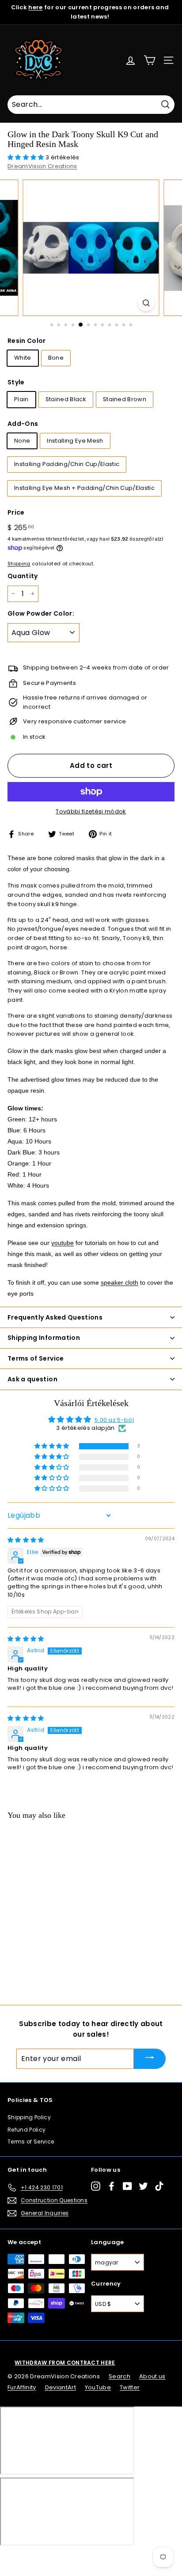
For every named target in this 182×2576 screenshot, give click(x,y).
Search (119, 2376)
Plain (21, 399)
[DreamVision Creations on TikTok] (159, 2186)
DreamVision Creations (42, 166)
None (22, 441)
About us (152, 2376)
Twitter (130, 2387)
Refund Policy (27, 2130)
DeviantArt (61, 2387)
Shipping (19, 564)
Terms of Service (31, 2142)
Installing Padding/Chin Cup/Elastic (67, 464)
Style (16, 382)
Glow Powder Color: (41, 613)
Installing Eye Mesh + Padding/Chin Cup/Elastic (84, 488)
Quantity (23, 576)
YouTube (98, 2387)
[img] (26, 1540)
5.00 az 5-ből (114, 1420)
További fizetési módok (91, 811)
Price (16, 512)
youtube (63, 1243)
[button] (27, 157)
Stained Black (66, 399)
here (35, 7)
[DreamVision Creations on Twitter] (143, 2186)
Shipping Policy (29, 2117)
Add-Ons (23, 424)
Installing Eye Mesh (75, 441)
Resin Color (27, 341)
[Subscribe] (150, 2059)
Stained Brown (125, 399)
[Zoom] (146, 303)
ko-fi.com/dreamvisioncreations (44, 2557)
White (23, 358)
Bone (56, 358)
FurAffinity (22, 2387)
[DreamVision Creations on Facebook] (112, 2186)
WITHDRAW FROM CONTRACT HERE (65, 2363)
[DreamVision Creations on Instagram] (96, 2186)
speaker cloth (119, 1282)
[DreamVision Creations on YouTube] (127, 2186)
